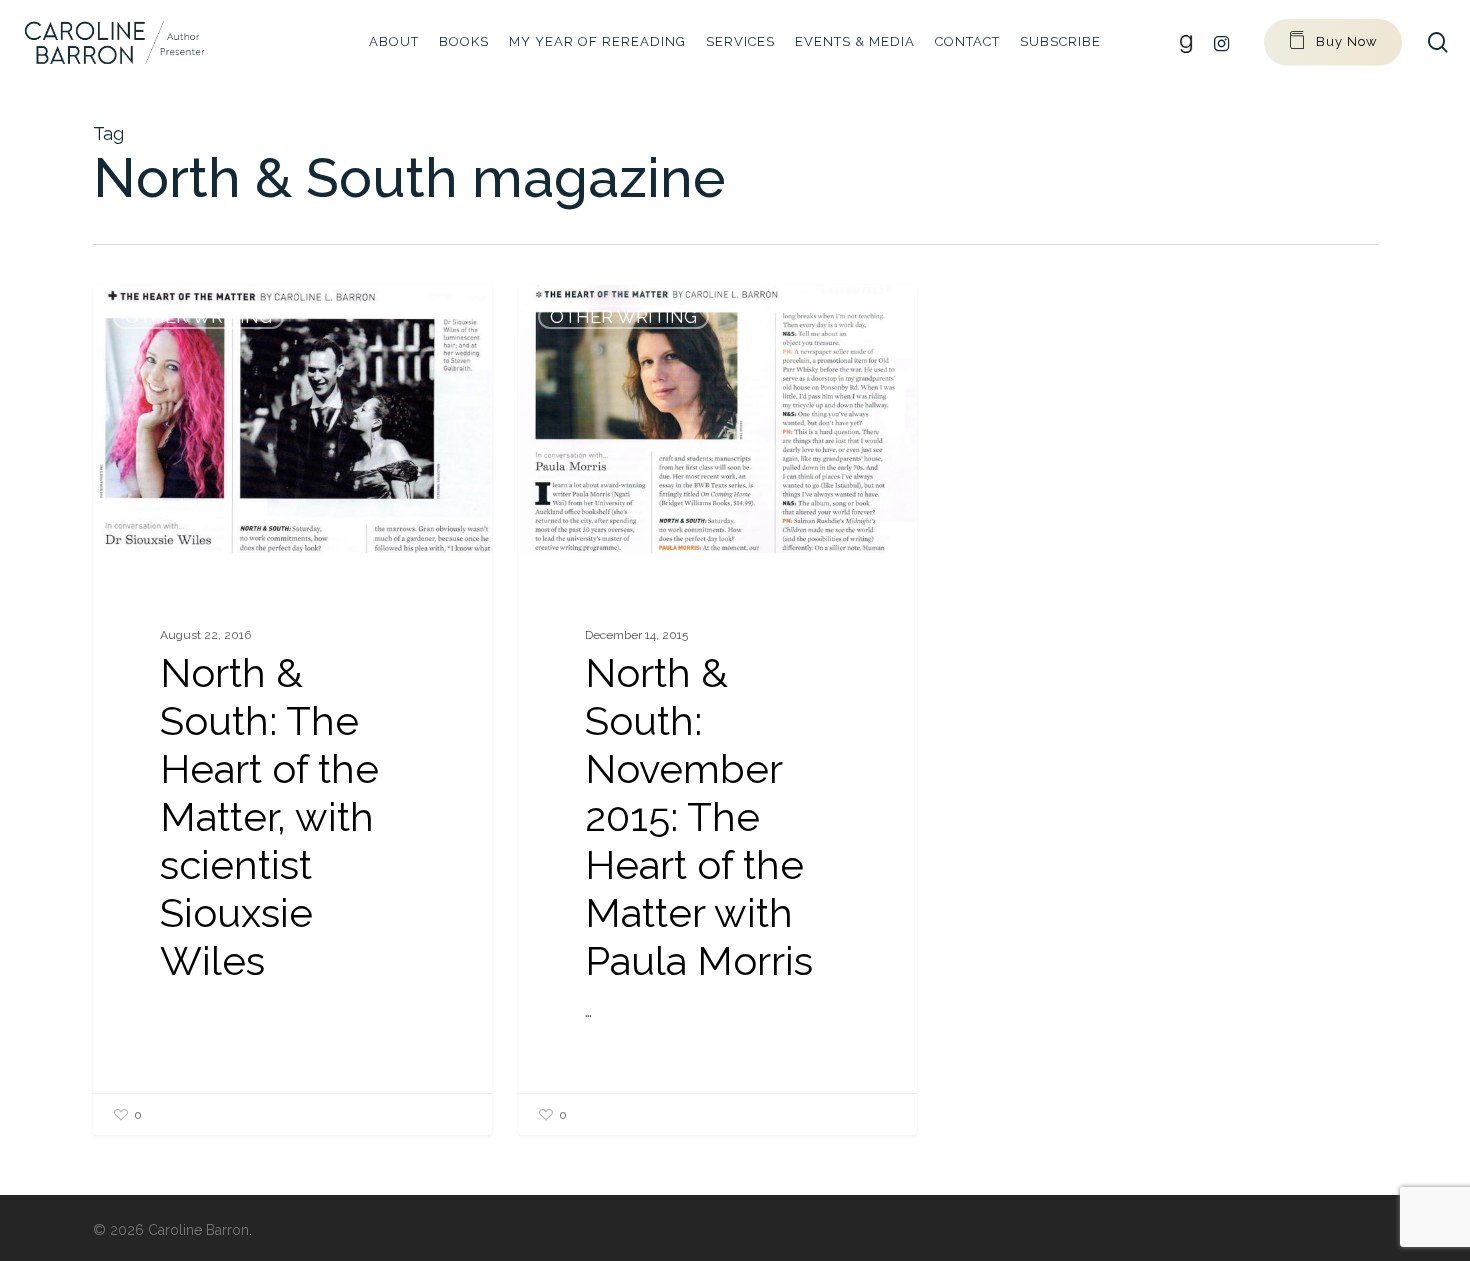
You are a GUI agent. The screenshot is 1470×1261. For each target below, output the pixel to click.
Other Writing (198, 316)
